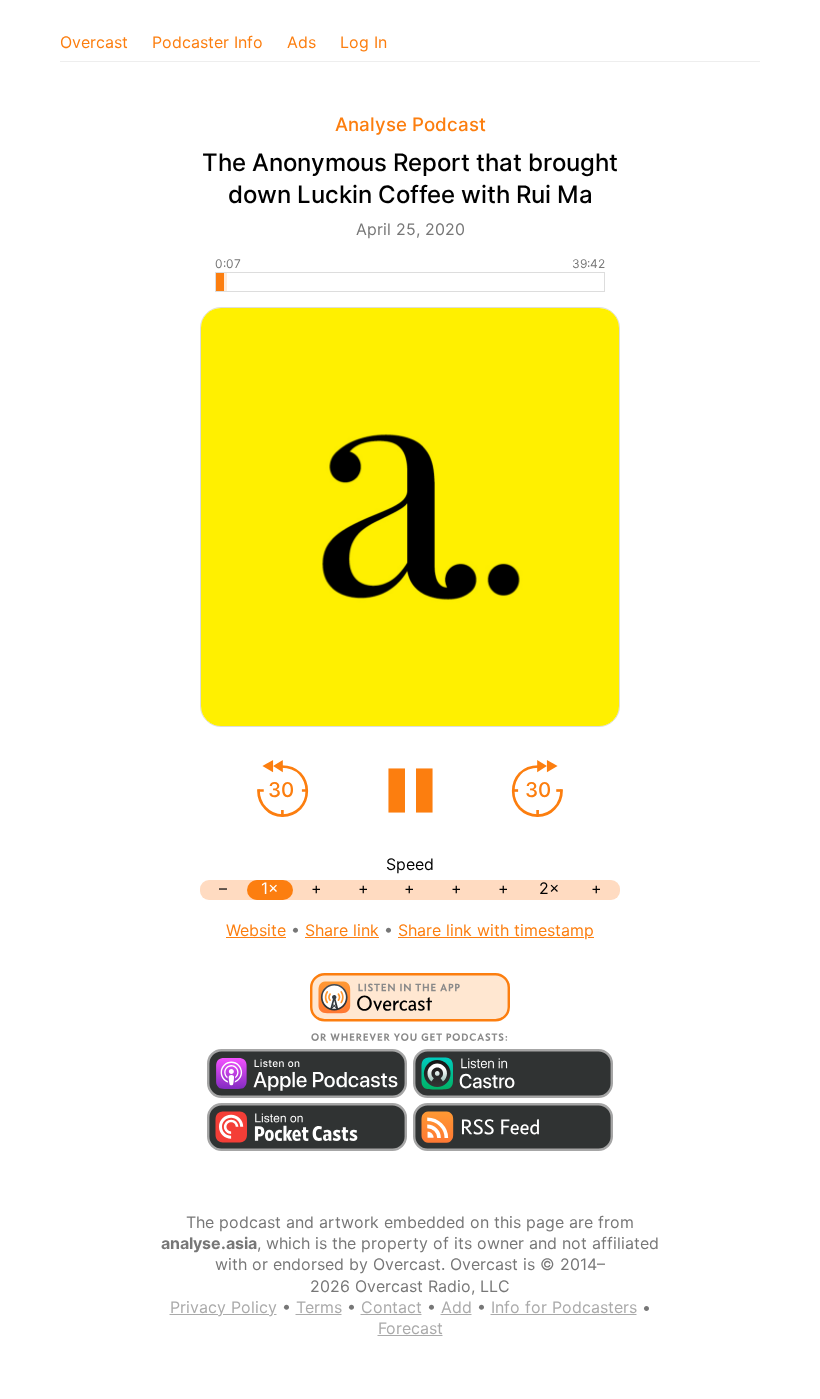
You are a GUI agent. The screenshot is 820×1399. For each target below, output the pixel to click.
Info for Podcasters (564, 1307)
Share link (342, 930)
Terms (319, 1307)
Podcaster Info (207, 42)
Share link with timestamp (496, 930)
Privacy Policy (223, 1307)
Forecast (410, 1328)
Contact (391, 1307)
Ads (301, 42)
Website (256, 930)
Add (456, 1307)
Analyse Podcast (410, 124)
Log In (363, 42)
